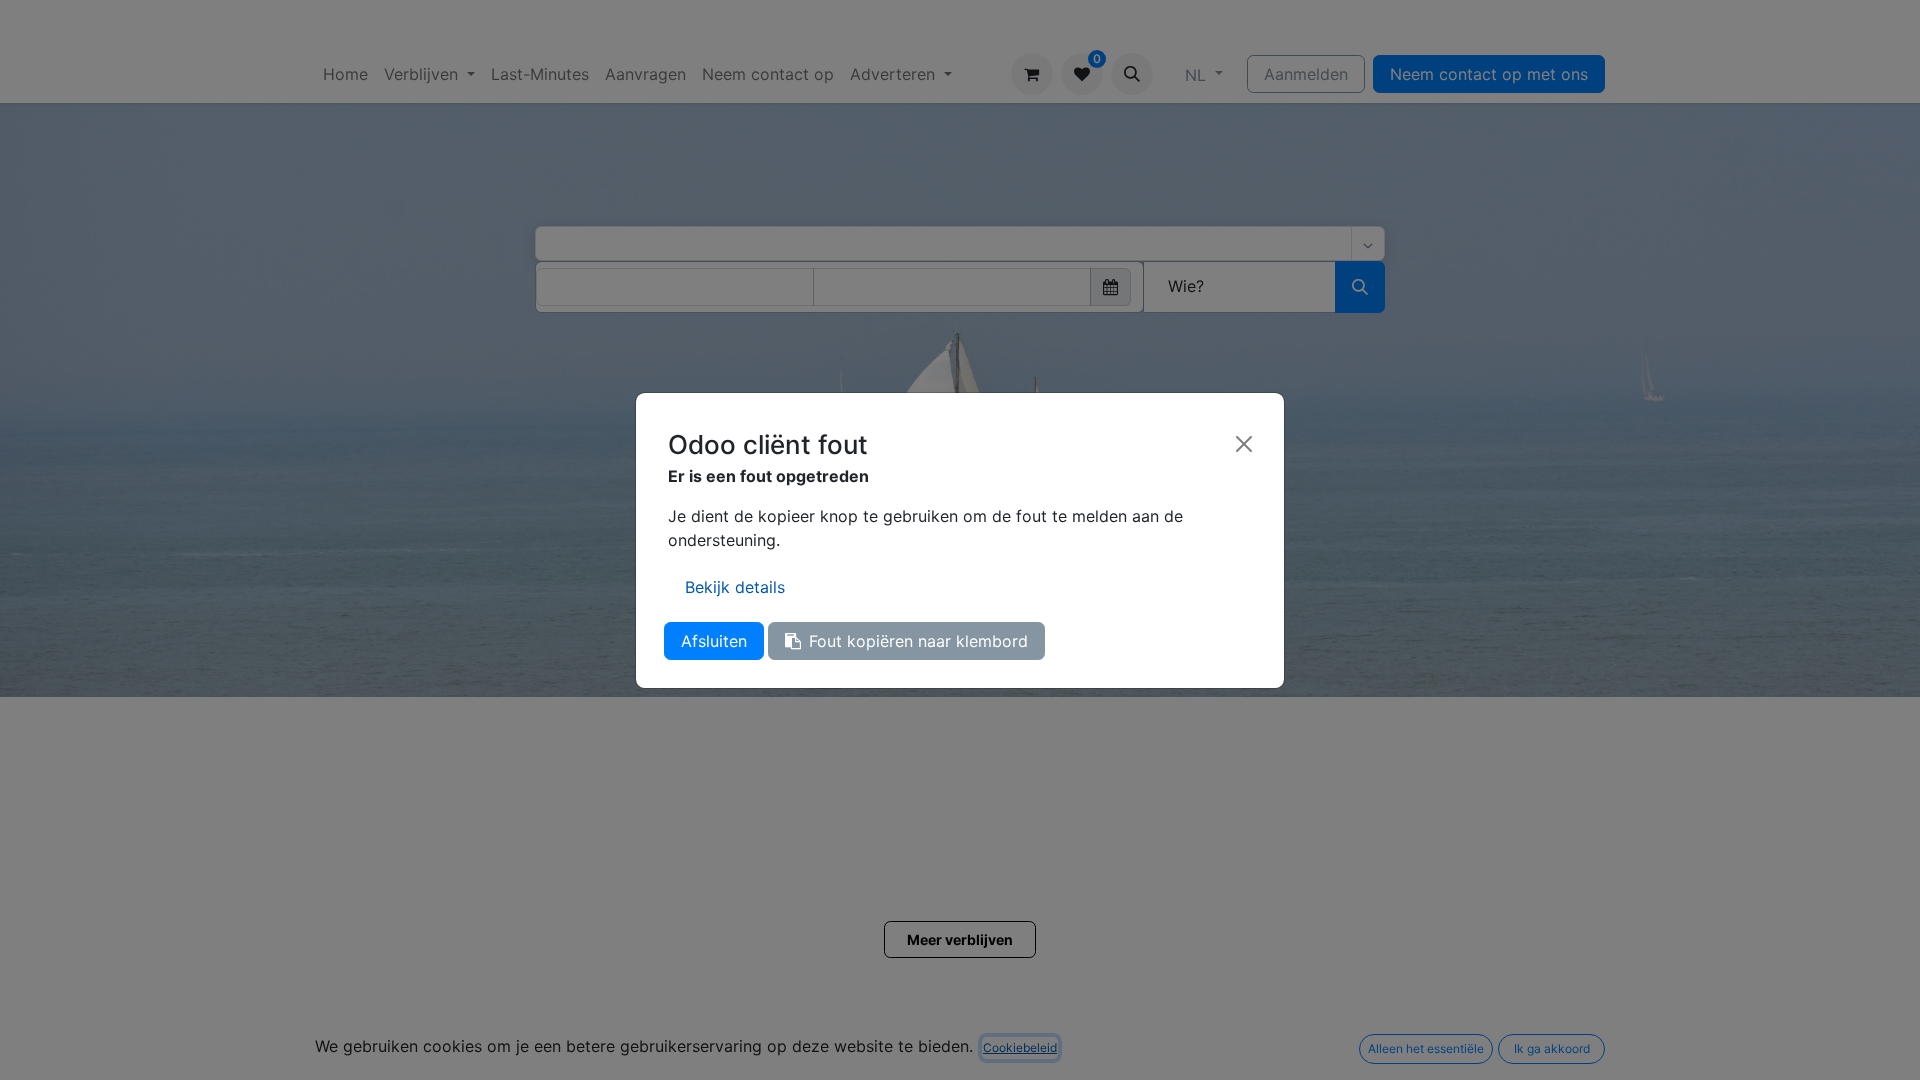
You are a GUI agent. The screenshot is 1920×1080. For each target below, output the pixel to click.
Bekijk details (735, 587)
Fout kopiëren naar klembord (918, 641)
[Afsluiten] (1244, 444)
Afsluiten (714, 641)
